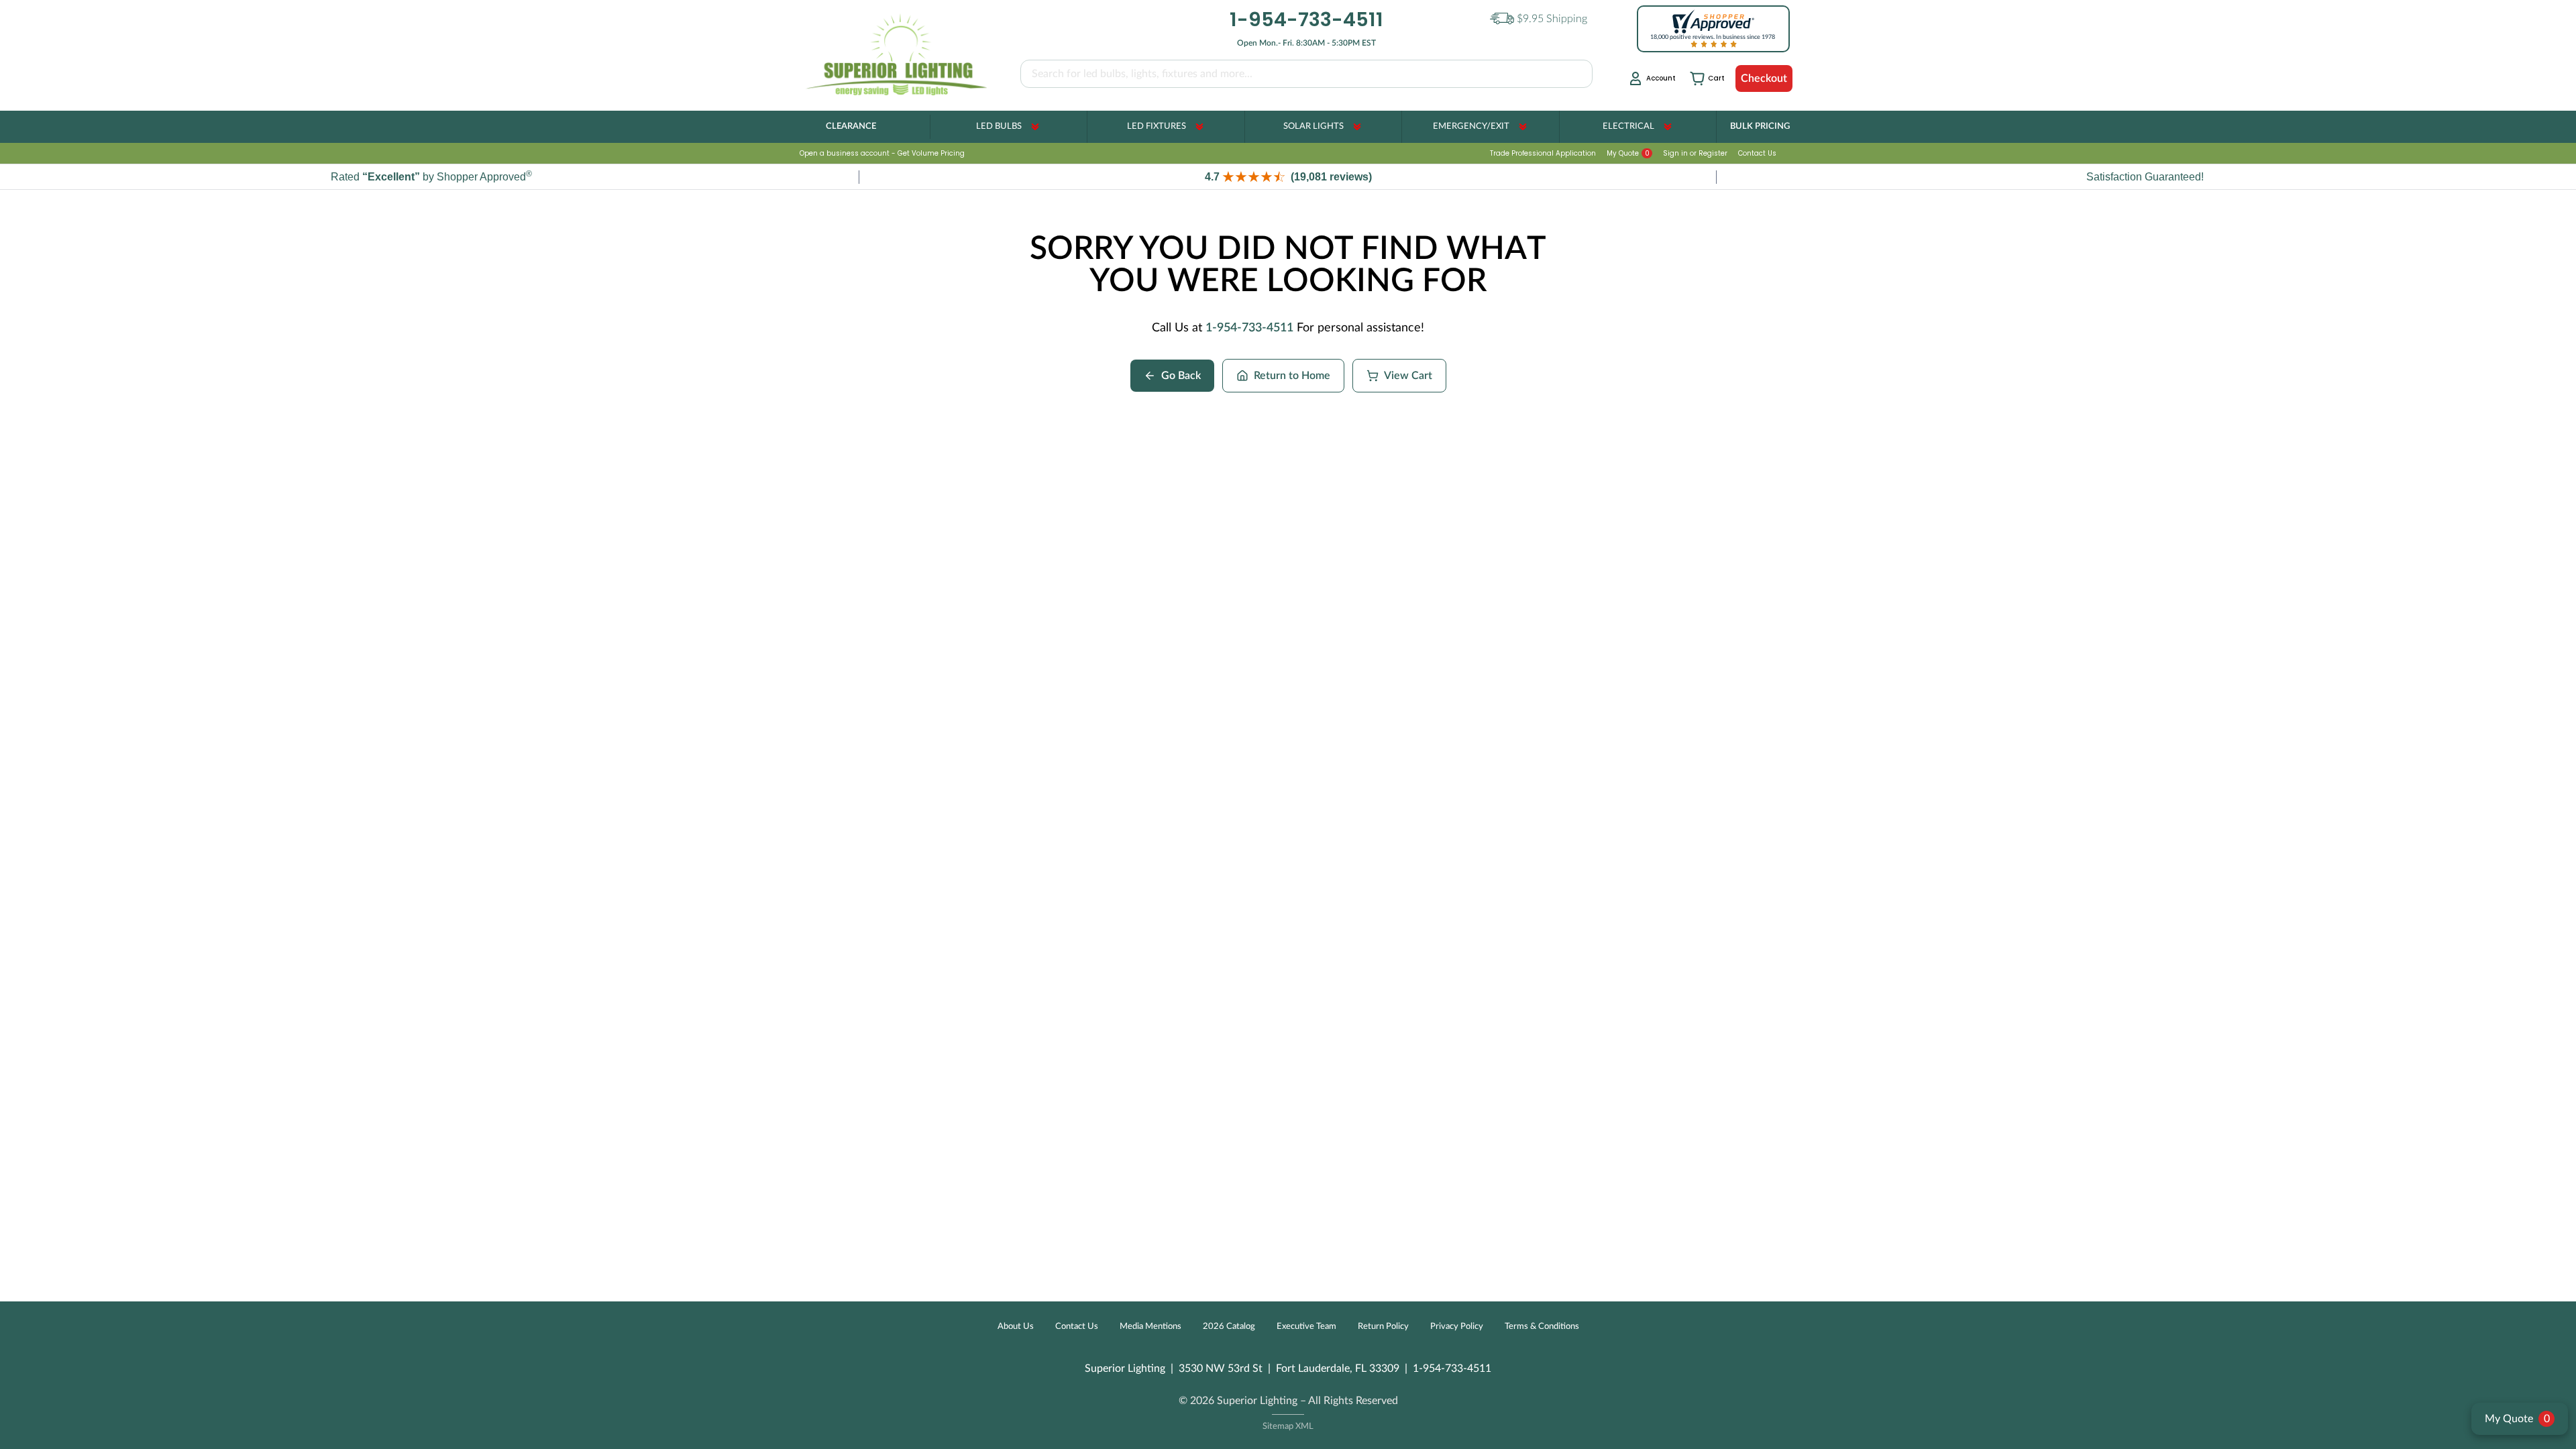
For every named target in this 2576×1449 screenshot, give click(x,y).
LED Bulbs (999, 126)
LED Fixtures (1157, 126)
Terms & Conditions (1542, 1327)
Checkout (1764, 78)
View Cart (1408, 376)
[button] (1288, 177)
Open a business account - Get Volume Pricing (882, 153)
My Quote (1628, 153)
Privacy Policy (1457, 1327)
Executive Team (1306, 1327)
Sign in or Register (1695, 153)
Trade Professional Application (1543, 153)
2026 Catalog (1229, 1327)
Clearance (851, 126)
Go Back (1181, 376)
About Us (1016, 1327)
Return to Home (1292, 376)
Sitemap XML (1288, 1427)
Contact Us (1757, 153)
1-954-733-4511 (1249, 328)
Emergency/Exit (1471, 126)
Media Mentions (1150, 1327)
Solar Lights (1313, 126)
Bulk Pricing (1760, 126)
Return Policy (1383, 1327)
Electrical (1628, 126)
